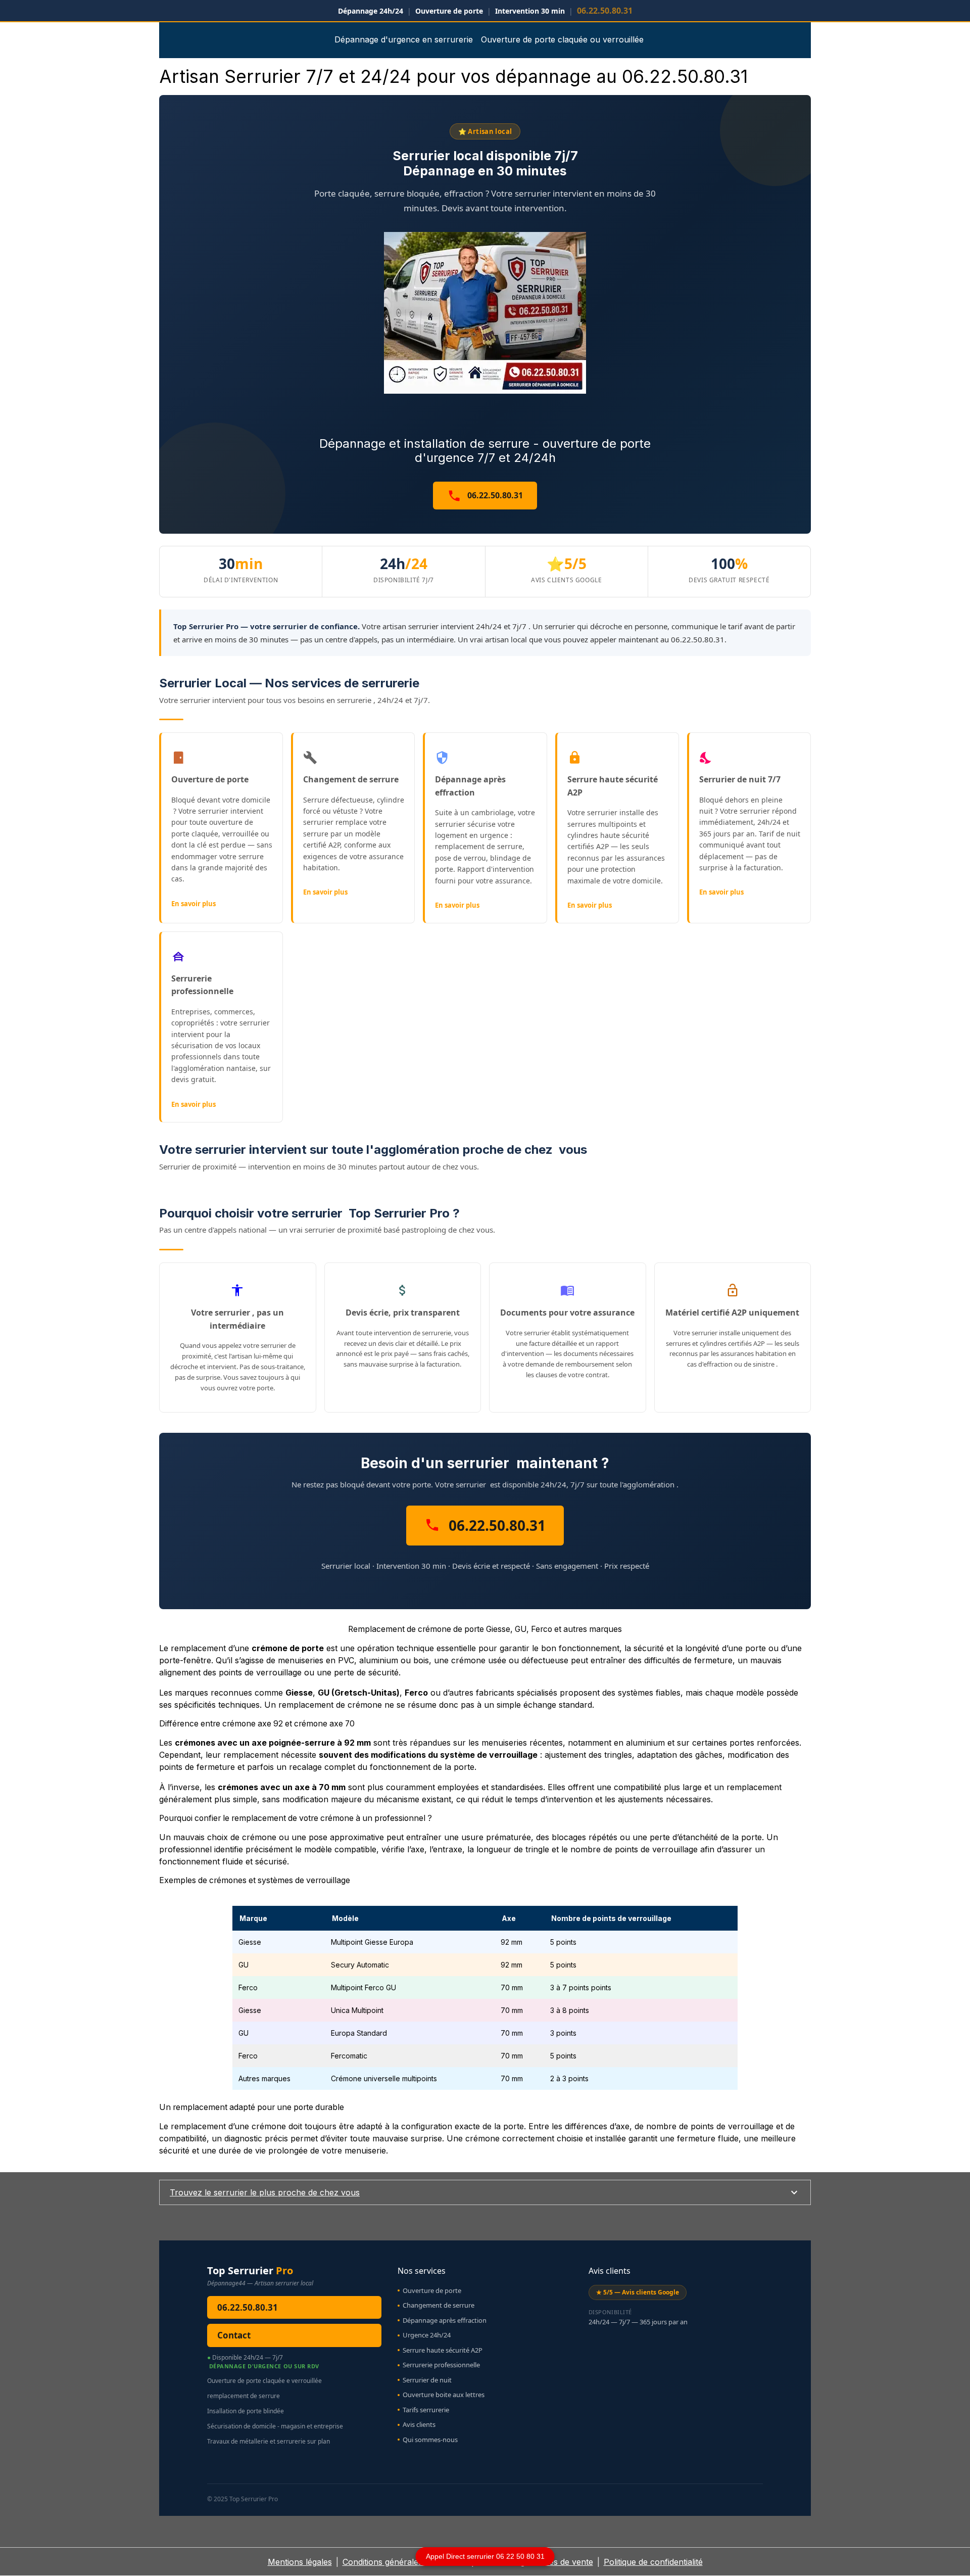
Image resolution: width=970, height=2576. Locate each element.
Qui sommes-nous (430, 2440)
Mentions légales (300, 2562)
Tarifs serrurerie (426, 2410)
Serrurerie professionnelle (441, 2365)
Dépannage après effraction (445, 2320)
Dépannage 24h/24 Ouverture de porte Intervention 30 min (485, 11)
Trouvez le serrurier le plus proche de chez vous (265, 2192)
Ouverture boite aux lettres (444, 2395)
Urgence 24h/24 (427, 2335)
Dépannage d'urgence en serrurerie (404, 39)
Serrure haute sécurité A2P (443, 2350)
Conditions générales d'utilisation (405, 2562)
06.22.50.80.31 (494, 495)
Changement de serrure (439, 2305)
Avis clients (419, 2424)
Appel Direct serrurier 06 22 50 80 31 (485, 2556)
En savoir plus (193, 904)
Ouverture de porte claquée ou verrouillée (562, 39)
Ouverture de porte (432, 2290)
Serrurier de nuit (427, 2380)
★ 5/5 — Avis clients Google (638, 2292)
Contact (234, 2335)
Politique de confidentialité (653, 2562)
